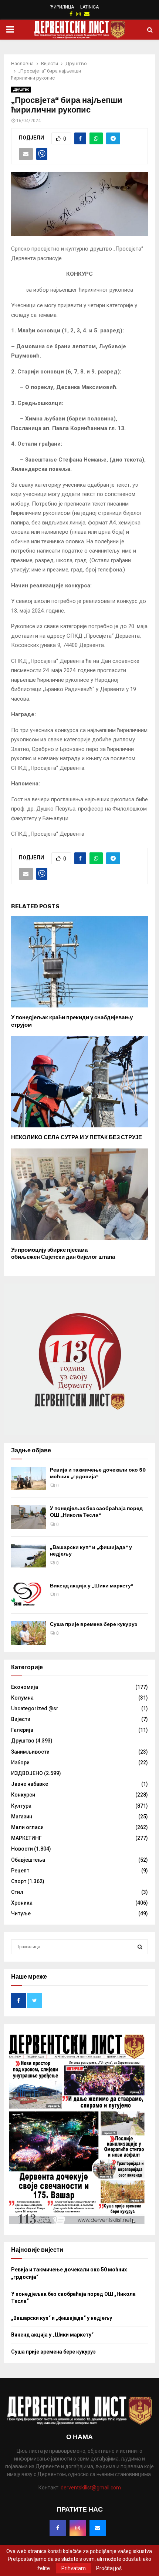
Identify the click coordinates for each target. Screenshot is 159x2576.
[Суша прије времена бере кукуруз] (29, 1633)
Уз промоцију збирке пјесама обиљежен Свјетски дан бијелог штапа (63, 1254)
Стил (17, 1892)
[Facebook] (58, 2528)
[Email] (98, 2528)
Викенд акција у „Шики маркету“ (92, 1586)
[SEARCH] (140, 1947)
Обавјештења (28, 1860)
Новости (22, 1849)
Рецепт (20, 1871)
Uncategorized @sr (35, 1708)
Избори (20, 1762)
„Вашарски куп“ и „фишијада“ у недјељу (62, 2318)
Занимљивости (30, 1752)
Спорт (19, 1881)
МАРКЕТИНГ (26, 1838)
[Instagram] (78, 2528)
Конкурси (23, 1795)
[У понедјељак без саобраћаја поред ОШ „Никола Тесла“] (29, 1517)
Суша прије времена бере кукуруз (94, 1624)
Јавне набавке (30, 1784)
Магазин (22, 1817)
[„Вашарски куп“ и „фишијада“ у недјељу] (29, 1556)
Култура (21, 1806)
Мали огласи (27, 1827)
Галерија (22, 1730)
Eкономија (25, 1687)
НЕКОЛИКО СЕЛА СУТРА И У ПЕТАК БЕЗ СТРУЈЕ (77, 1137)
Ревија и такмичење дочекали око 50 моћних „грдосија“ (98, 1473)
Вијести (21, 1719)
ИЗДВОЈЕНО (27, 1773)
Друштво (21, 89)
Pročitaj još (109, 2568)
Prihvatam (74, 2568)
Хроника (22, 1903)
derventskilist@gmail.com (91, 2488)
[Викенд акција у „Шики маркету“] (29, 1594)
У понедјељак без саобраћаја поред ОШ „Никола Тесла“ (96, 1512)
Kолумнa (22, 1698)
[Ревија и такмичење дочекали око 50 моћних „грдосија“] (29, 1478)
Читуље (21, 1913)
